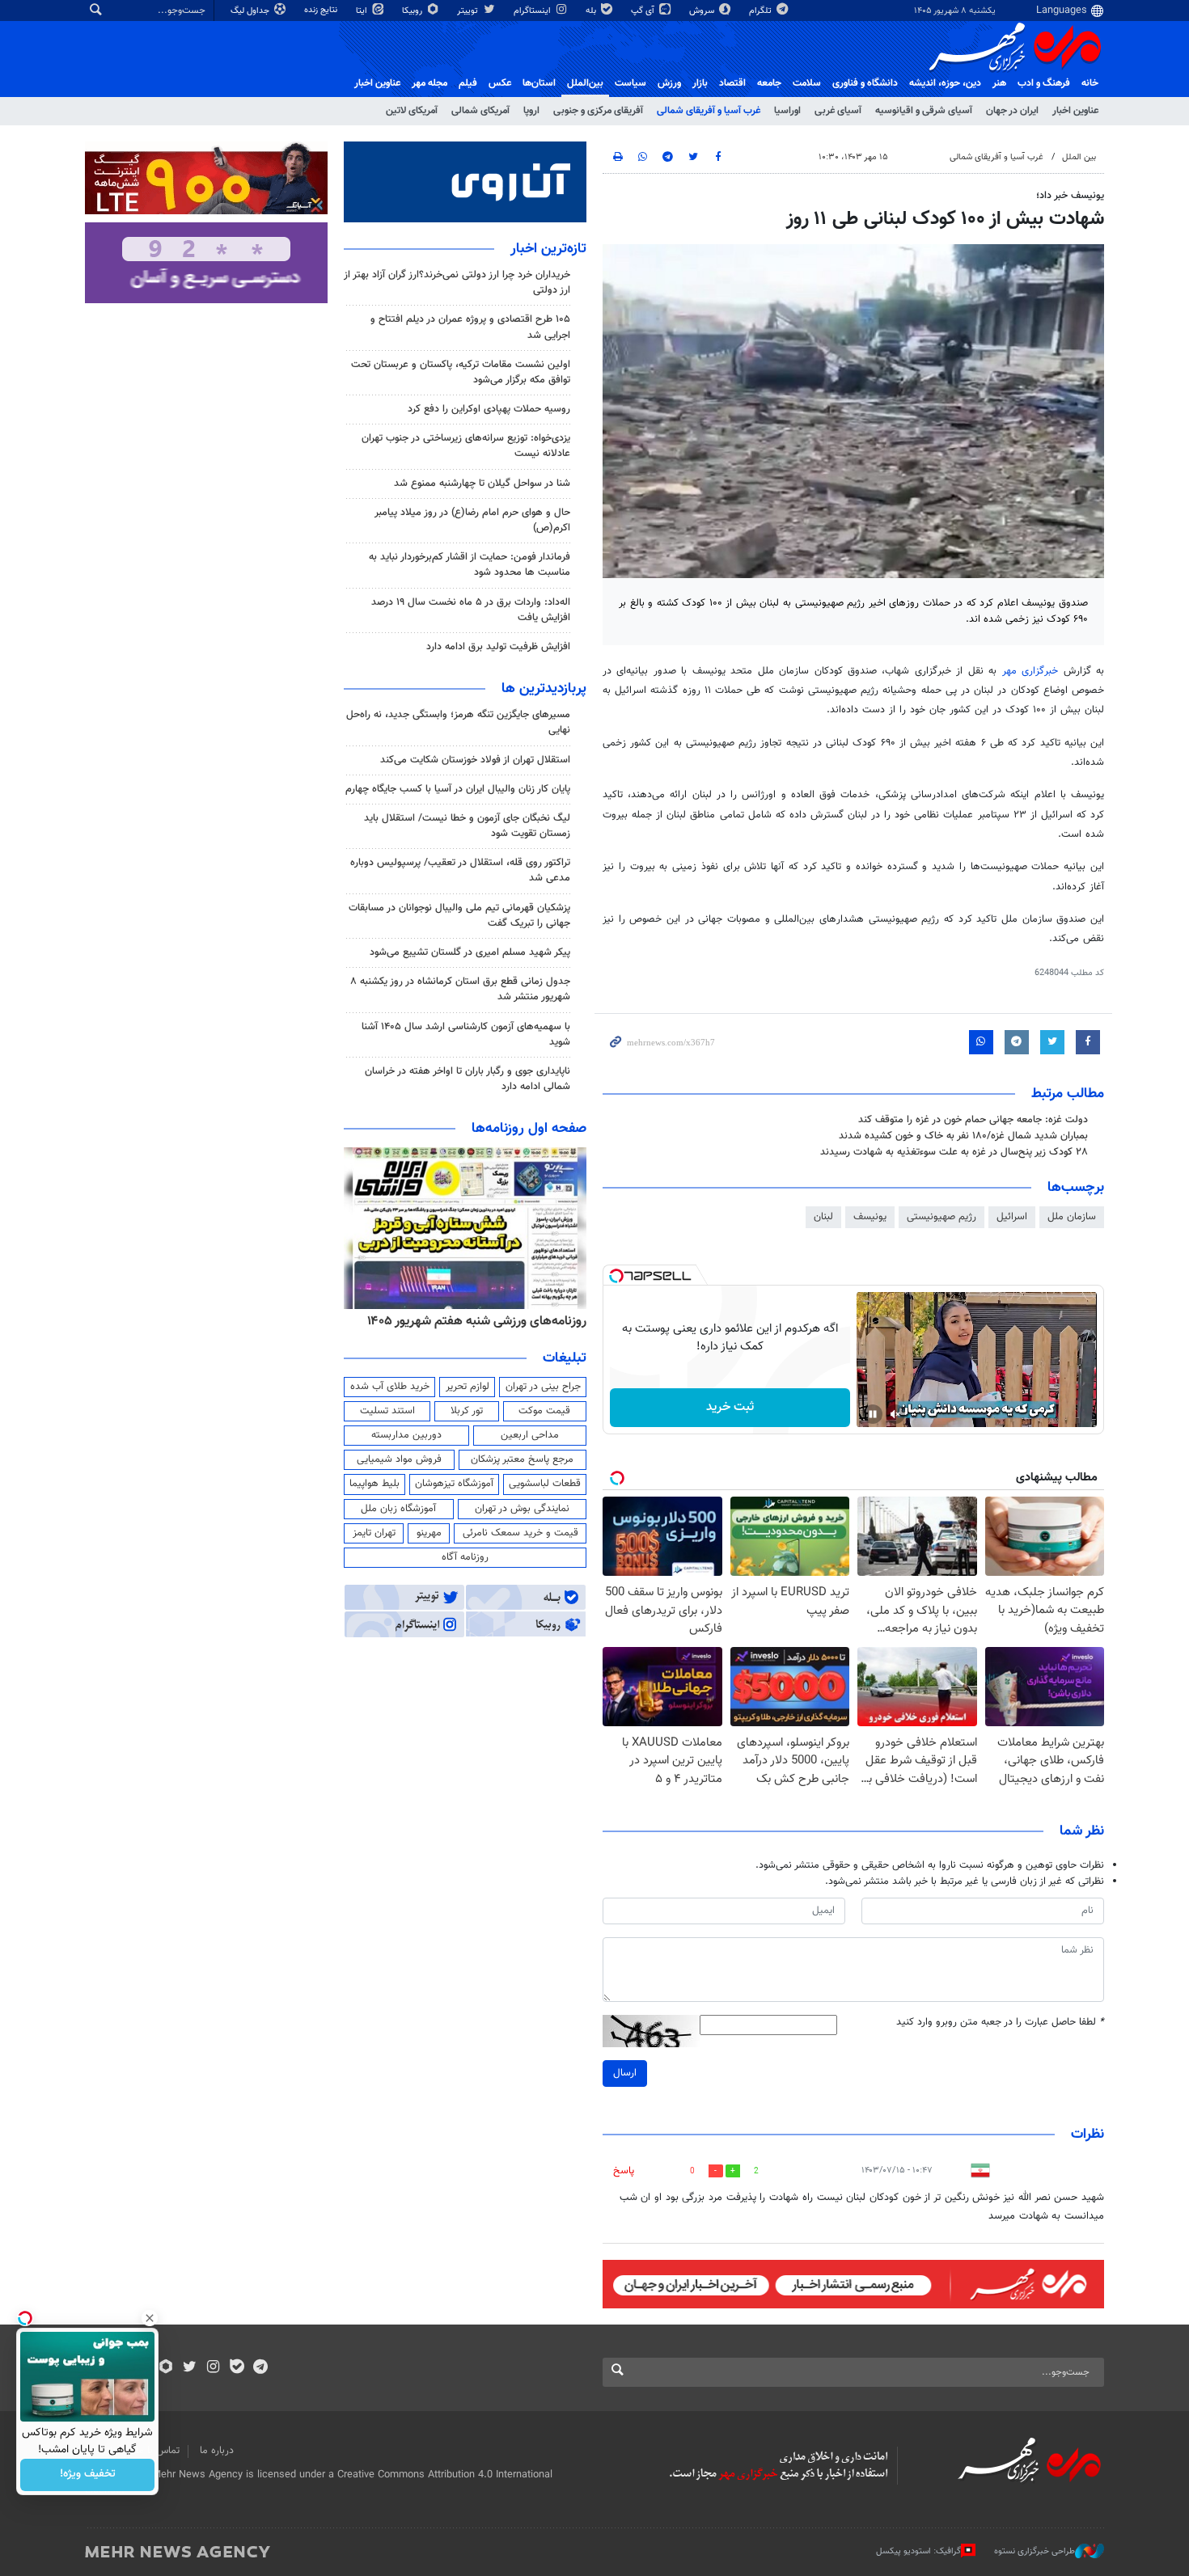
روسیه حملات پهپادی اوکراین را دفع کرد (489, 409)
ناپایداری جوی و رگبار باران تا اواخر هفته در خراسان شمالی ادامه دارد (468, 1079)
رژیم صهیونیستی (941, 1217)
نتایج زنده (322, 10)
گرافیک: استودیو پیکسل (918, 2551)
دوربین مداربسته (406, 1435)
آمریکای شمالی (480, 111)
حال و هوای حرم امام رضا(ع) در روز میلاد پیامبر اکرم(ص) (472, 520)
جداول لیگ (251, 11)
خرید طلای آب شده (390, 1387)
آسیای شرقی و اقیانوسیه (924, 111)
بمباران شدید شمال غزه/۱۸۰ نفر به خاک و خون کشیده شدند (963, 1136)
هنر (999, 83)
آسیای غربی (838, 111)
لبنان (823, 1217)
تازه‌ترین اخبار (548, 249)
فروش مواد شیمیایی (399, 1459)
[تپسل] (616, 1276)
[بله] (237, 2368)
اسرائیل (1012, 1217)
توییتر (469, 11)
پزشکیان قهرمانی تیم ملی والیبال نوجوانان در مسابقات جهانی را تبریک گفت (459, 916)
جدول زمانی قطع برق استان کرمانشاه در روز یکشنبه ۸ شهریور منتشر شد (460, 989)
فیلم (468, 83)
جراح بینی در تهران (543, 1387)
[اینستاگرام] (213, 2368)
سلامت (807, 83)
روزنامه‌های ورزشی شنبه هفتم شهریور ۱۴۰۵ (477, 1321)
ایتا (363, 11)
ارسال (625, 2073)
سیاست (630, 83)
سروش (703, 11)
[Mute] (895, 1414)
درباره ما (217, 2451)
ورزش (669, 83)
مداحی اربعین (530, 1435)
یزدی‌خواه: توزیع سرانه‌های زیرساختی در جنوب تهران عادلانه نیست (466, 446)
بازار (700, 83)
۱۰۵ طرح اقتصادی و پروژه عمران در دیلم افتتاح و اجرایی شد (470, 327)
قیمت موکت (544, 1411)
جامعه (769, 83)
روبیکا (413, 11)
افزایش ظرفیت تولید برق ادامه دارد (498, 647)
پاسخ (624, 2171)
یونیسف (870, 1217)
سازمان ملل (1072, 1217)
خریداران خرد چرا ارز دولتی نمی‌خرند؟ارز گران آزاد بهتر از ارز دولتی (457, 283)
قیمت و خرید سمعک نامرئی (520, 1533)
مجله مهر (429, 83)
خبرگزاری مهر (1033, 671)
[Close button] (150, 2318)
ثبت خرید (730, 1407)
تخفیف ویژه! (88, 2475)
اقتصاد (732, 83)
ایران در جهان (1012, 111)
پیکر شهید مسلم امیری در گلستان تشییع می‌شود (470, 952)
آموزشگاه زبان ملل (398, 1509)
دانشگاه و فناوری (865, 83)
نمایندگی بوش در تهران (522, 1509)
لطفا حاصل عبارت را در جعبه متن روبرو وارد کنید (1000, 2023)
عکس (500, 83)
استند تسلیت (387, 1411)
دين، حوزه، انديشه (945, 83)
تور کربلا (467, 1411)
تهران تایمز (374, 1533)
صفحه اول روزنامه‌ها (529, 1129)
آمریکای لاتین (412, 111)
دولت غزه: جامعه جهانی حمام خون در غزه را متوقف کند (973, 1120)
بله (592, 11)
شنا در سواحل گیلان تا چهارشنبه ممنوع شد (482, 484)
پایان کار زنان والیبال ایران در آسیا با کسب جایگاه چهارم (458, 789)
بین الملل (1079, 157)
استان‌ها (539, 83)
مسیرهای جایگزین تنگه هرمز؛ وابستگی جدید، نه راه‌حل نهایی (458, 722)
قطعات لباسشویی (545, 1484)
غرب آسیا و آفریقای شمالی (709, 111)
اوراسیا (787, 111)
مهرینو (429, 1533)
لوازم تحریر (468, 1387)
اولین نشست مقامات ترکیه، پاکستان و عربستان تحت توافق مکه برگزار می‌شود (461, 372)
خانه (1090, 83)
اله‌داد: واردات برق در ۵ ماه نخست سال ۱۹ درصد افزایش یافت (471, 610)
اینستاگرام (533, 11)
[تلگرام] (260, 2368)
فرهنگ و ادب (1044, 83)
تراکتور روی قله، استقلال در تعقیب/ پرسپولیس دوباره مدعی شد (460, 870)
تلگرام (762, 11)
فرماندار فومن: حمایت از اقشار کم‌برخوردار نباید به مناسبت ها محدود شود (470, 565)
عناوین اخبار (1075, 111)
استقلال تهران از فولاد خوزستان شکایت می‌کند (475, 760)
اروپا (531, 111)
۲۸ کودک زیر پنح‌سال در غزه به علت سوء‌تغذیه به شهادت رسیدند (954, 1152)
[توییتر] (190, 2368)
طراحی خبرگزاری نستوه (1035, 2551)
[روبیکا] (166, 2368)
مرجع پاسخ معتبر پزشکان (522, 1459)
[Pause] (873, 1414)
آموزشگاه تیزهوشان (454, 1484)
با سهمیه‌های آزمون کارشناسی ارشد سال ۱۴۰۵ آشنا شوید (466, 1035)
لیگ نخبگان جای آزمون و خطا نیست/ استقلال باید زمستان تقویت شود (467, 826)
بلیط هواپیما (374, 1484)
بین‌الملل (585, 83)
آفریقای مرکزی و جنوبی (598, 111)
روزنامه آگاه (465, 1557)
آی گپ (644, 11)
